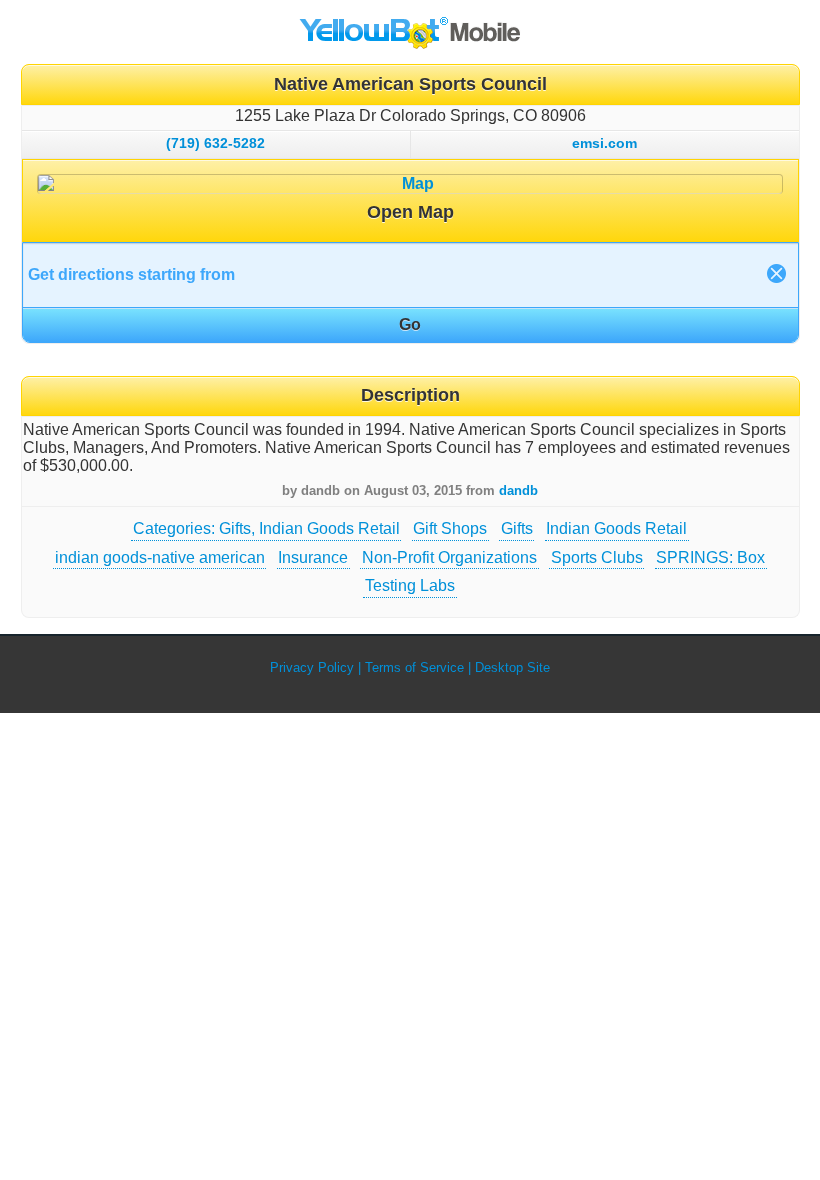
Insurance (313, 557)
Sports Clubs (597, 557)
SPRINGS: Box (710, 557)
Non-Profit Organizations (449, 557)
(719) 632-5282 (215, 143)
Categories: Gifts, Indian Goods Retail (266, 528)
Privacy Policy (312, 667)
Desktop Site (512, 667)
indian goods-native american (160, 557)
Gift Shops (450, 528)
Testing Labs (410, 585)
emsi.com (604, 143)
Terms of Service (414, 667)
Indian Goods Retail (616, 528)
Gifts (517, 528)
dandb (518, 490)
